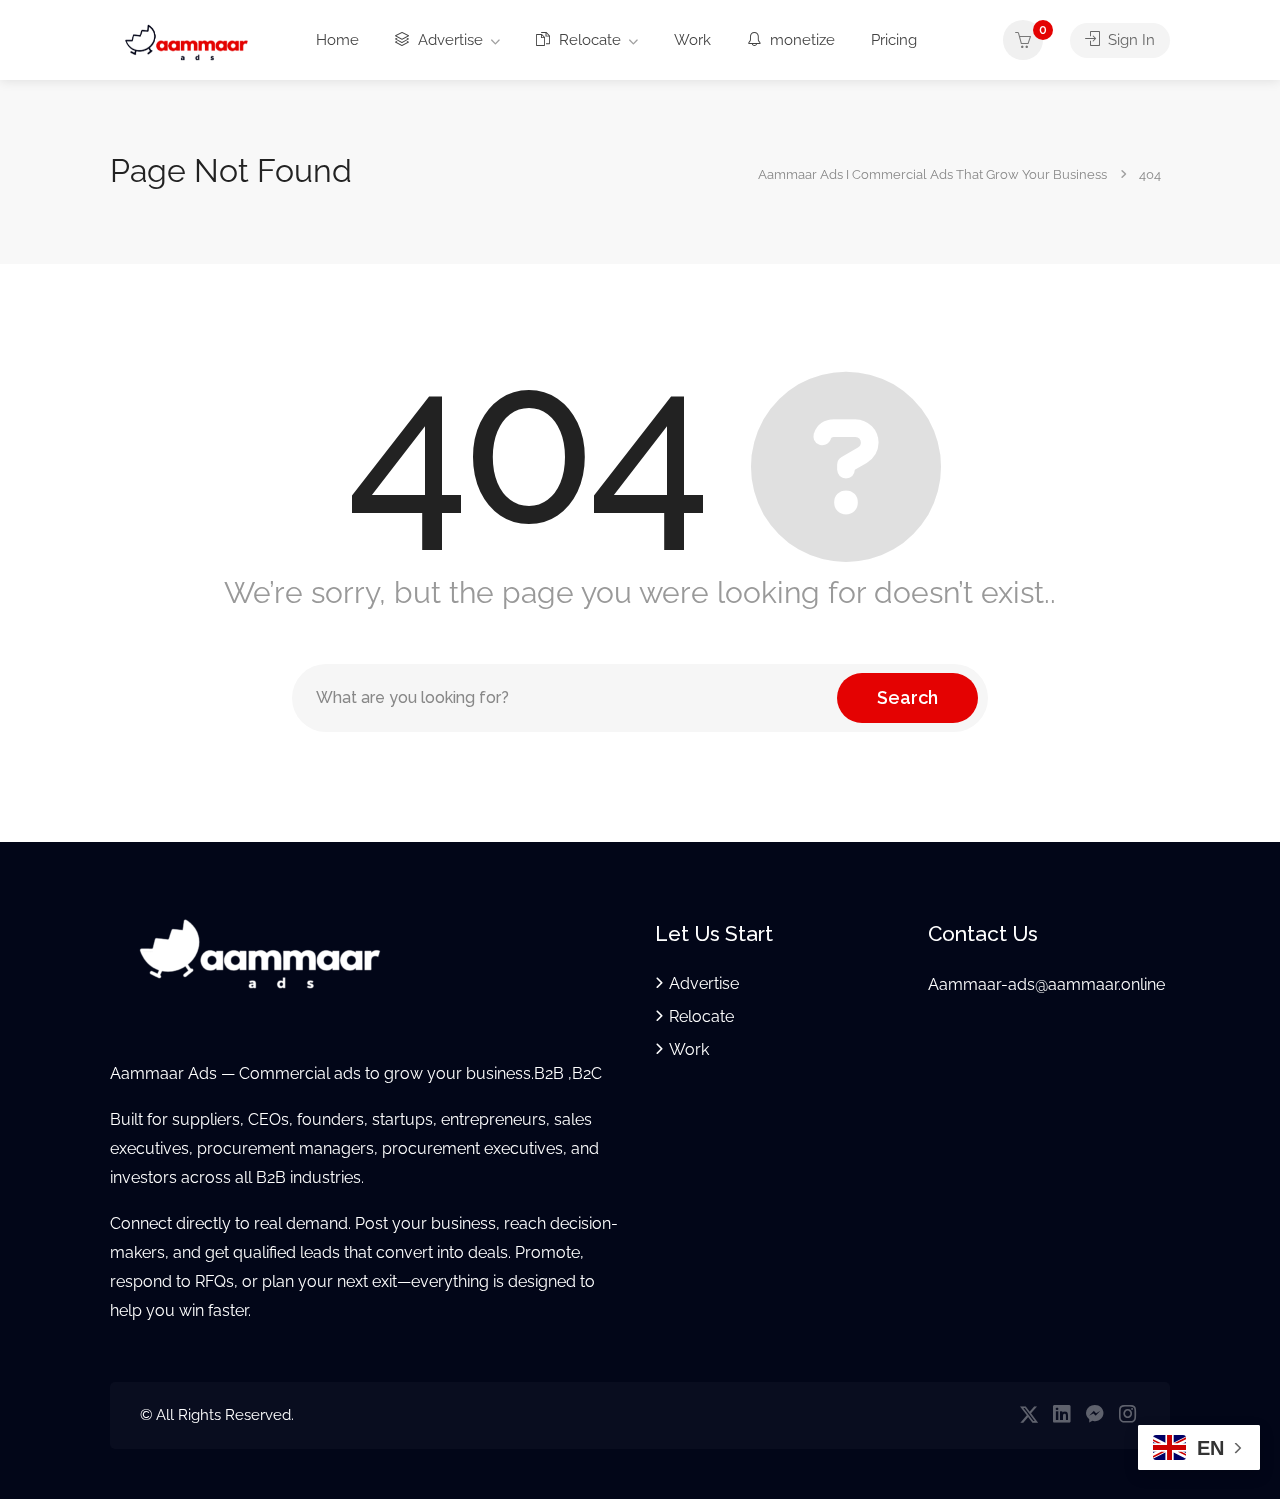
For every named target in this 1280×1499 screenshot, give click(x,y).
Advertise (448, 40)
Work (692, 40)
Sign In (1129, 40)
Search (907, 697)
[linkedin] (1061, 1415)
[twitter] (1028, 1415)
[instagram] (1127, 1415)
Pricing (894, 40)
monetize (800, 40)
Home (337, 40)
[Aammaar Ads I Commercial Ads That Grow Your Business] (186, 41)
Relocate (588, 40)
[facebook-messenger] (1094, 1415)
